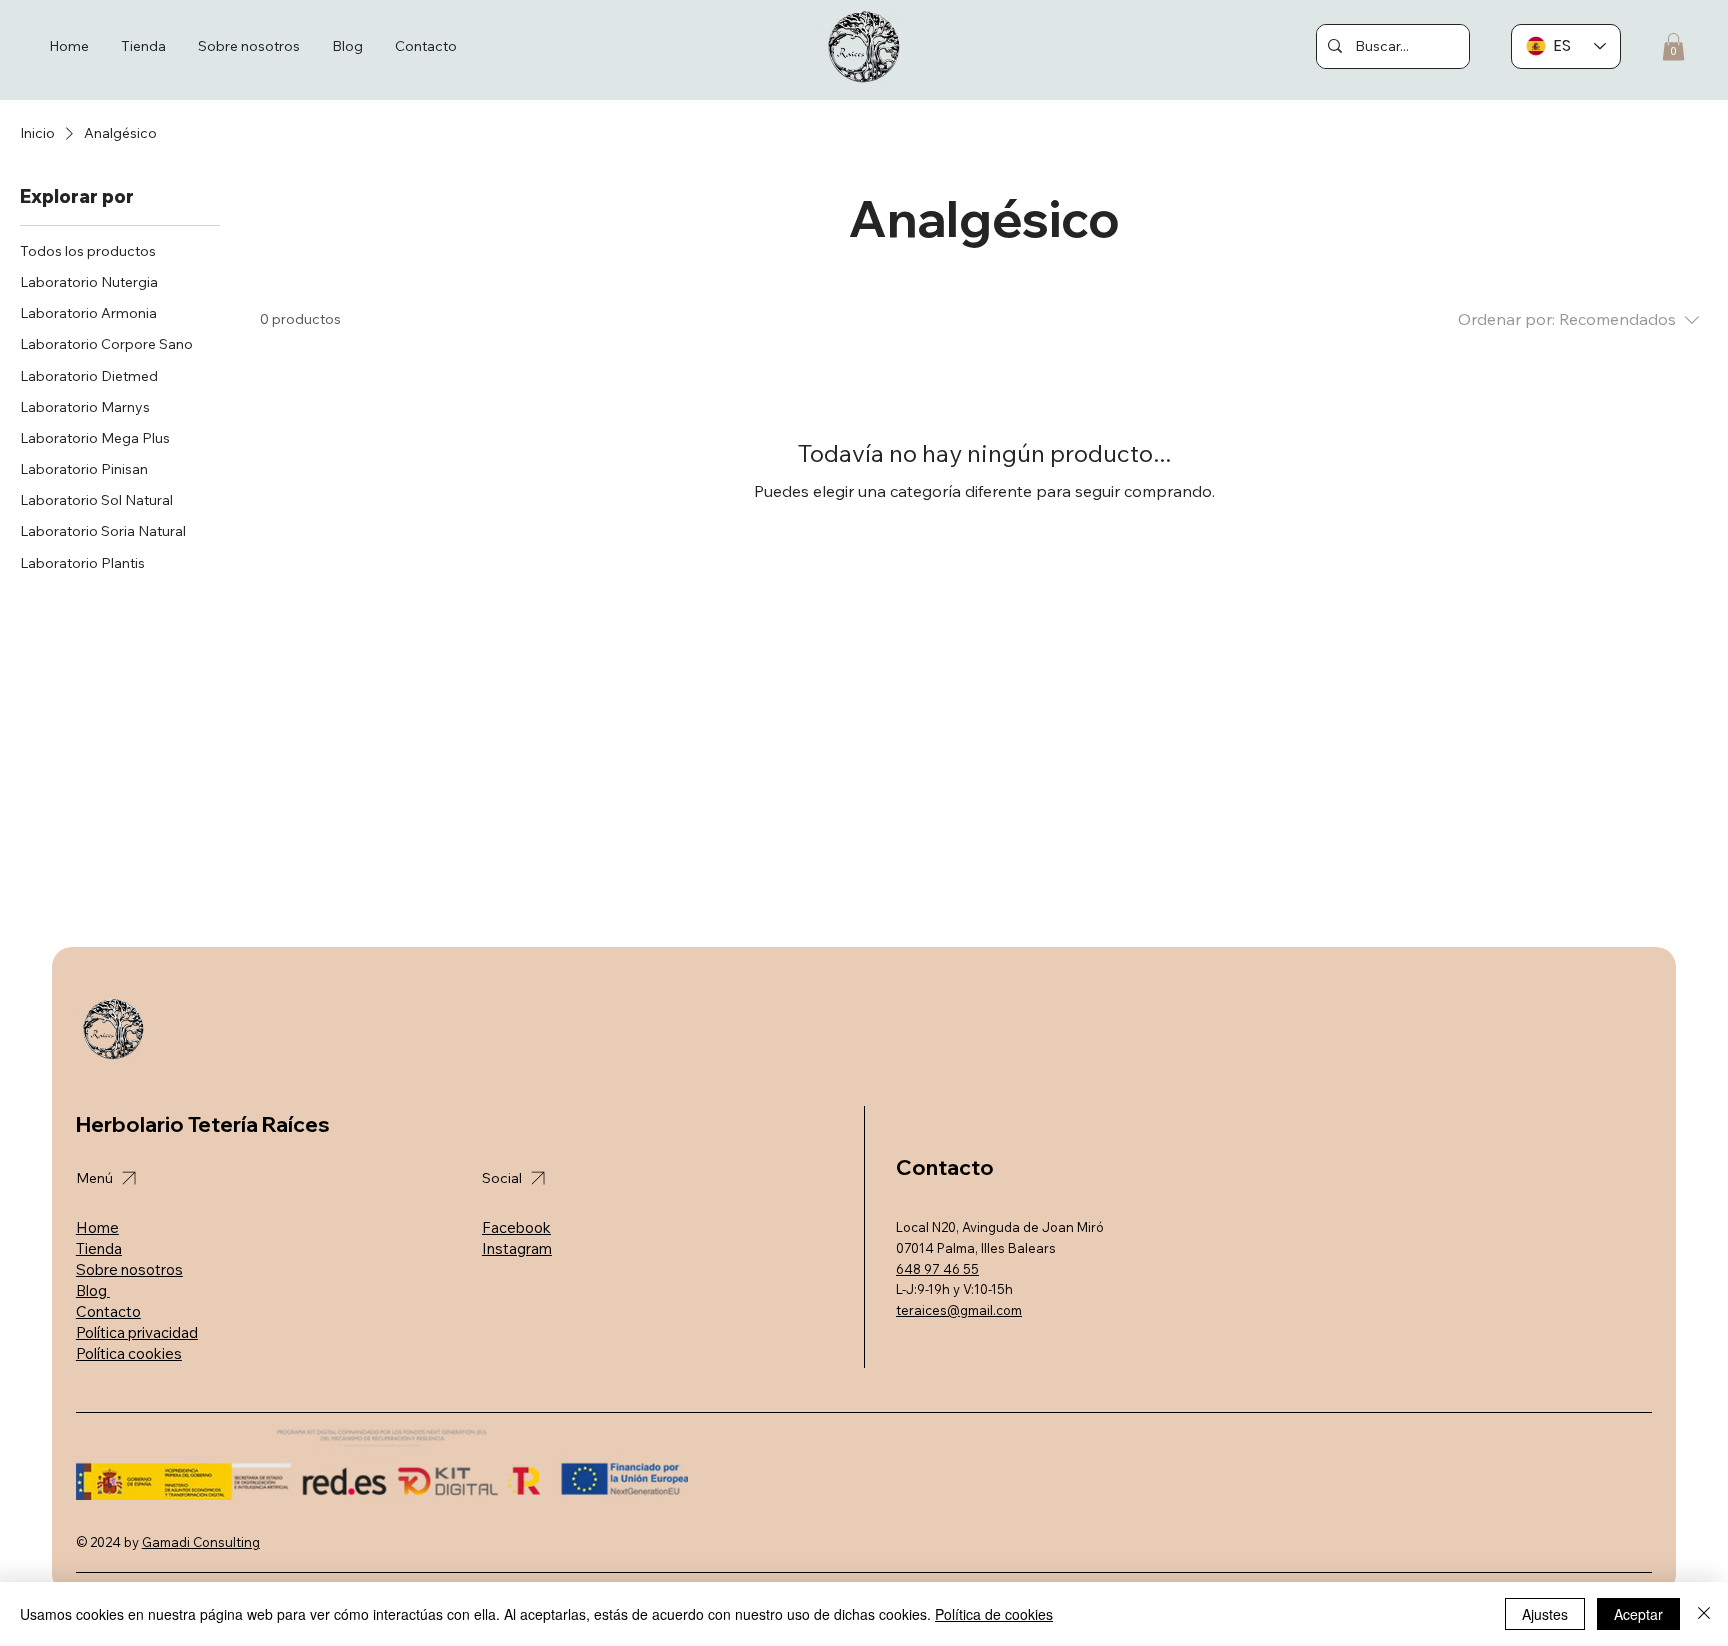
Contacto (108, 1311)
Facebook (516, 1227)
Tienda (99, 1248)
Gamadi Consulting (201, 1542)
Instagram (517, 1248)
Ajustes (1545, 1614)
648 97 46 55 (937, 1269)
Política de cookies (994, 1614)
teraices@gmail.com (959, 1310)
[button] (1673, 46)
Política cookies (129, 1353)
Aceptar (1638, 1614)
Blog (93, 1290)
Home (97, 1227)
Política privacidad (137, 1332)
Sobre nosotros (129, 1269)
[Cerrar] (1704, 1614)
